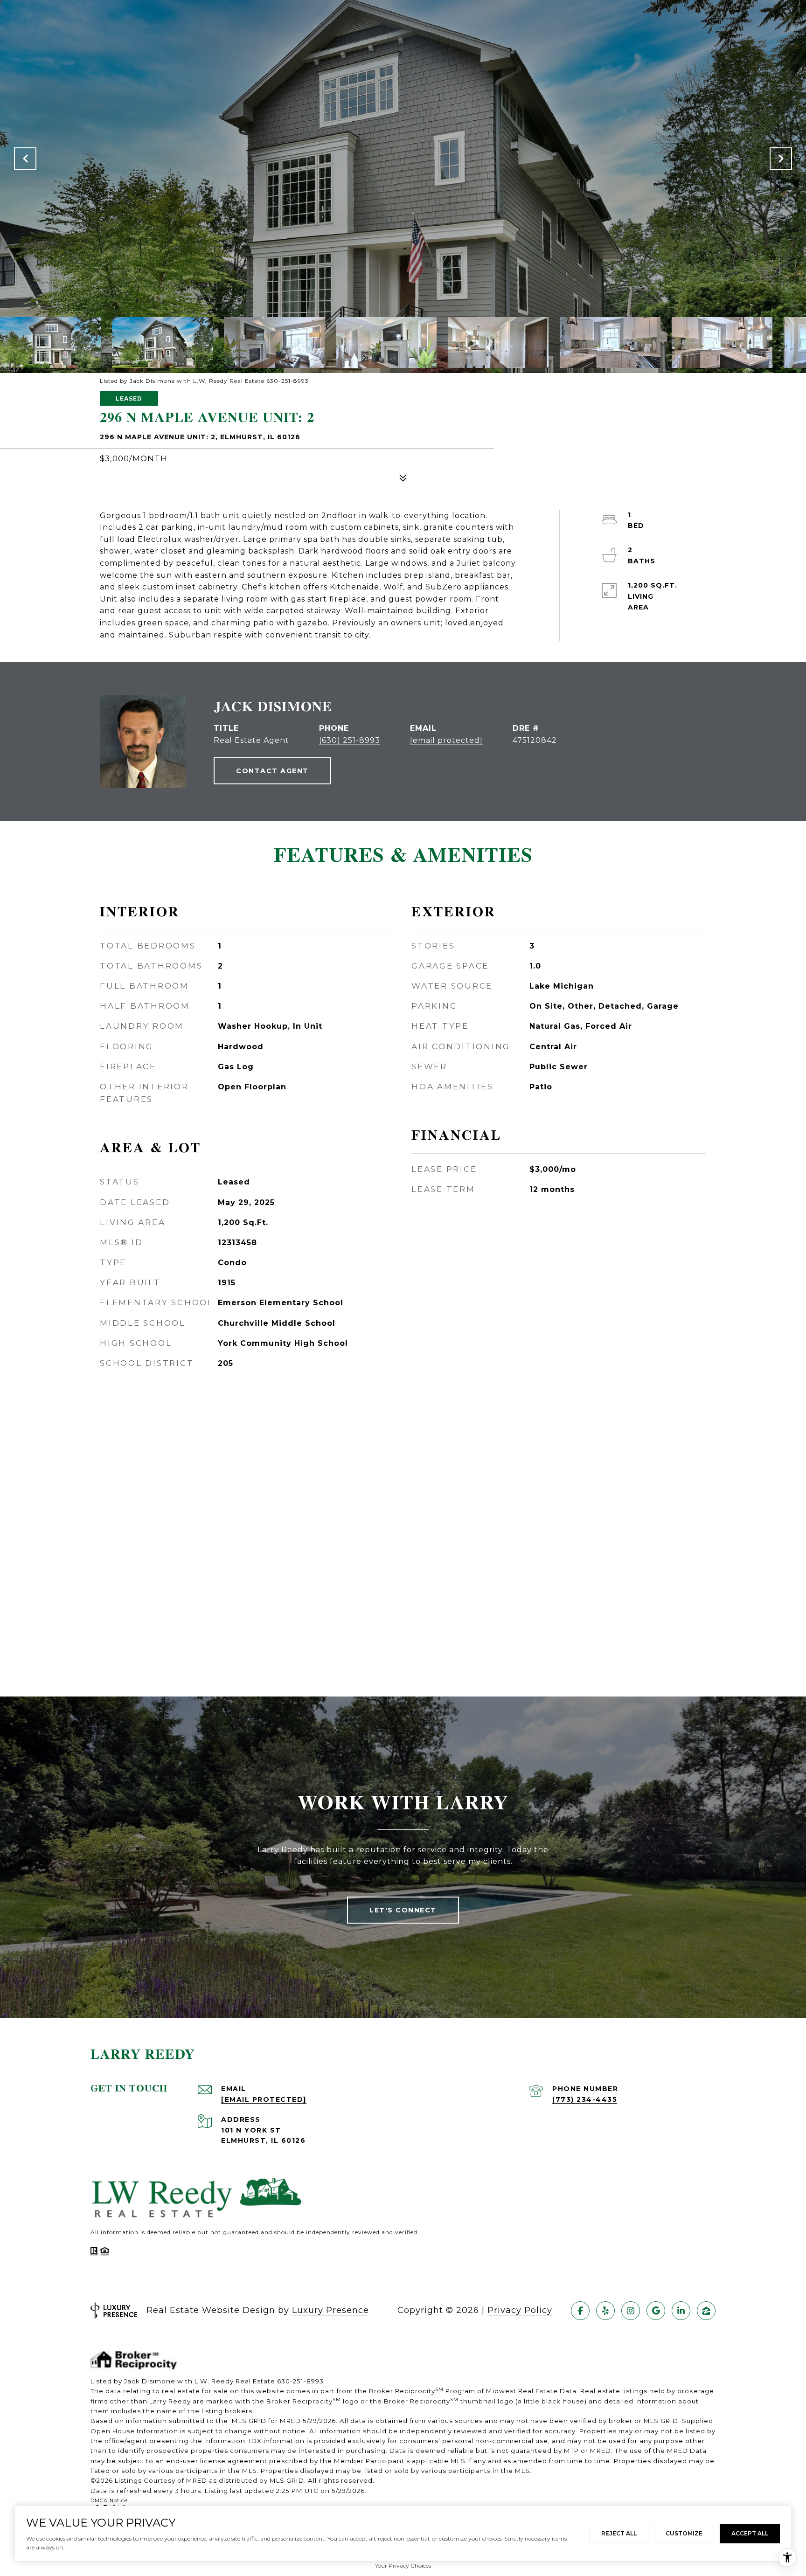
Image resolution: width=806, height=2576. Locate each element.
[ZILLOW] (706, 2311)
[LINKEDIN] (681, 2311)
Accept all (750, 2533)
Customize (684, 2533)
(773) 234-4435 (585, 2099)
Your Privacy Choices (403, 2566)
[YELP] (605, 2311)
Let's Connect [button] (403, 1910)
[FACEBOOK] (580, 2311)
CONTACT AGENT (272, 771)
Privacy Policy (520, 2310)
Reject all (619, 2533)
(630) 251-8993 (350, 740)
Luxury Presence (330, 2310)
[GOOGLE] (656, 2311)
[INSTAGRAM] (631, 2311)
